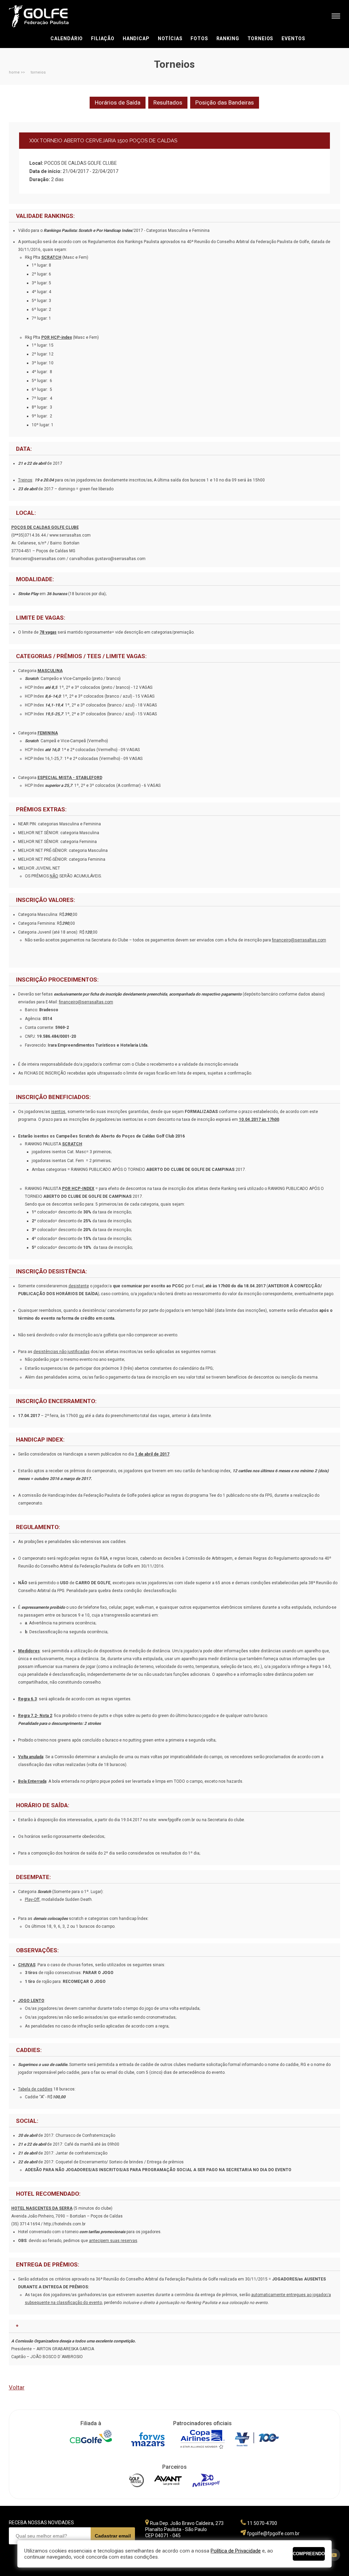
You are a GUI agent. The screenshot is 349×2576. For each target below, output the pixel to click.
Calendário (67, 38)
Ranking (228, 38)
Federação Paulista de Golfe (45, 16)
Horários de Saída (118, 102)
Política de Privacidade (236, 2551)
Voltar (17, 2387)
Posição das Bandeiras (225, 102)
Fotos (199, 38)
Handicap (136, 38)
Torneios (261, 38)
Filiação (103, 38)
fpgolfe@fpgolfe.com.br (273, 2533)
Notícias (170, 38)
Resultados (168, 102)
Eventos (293, 38)
